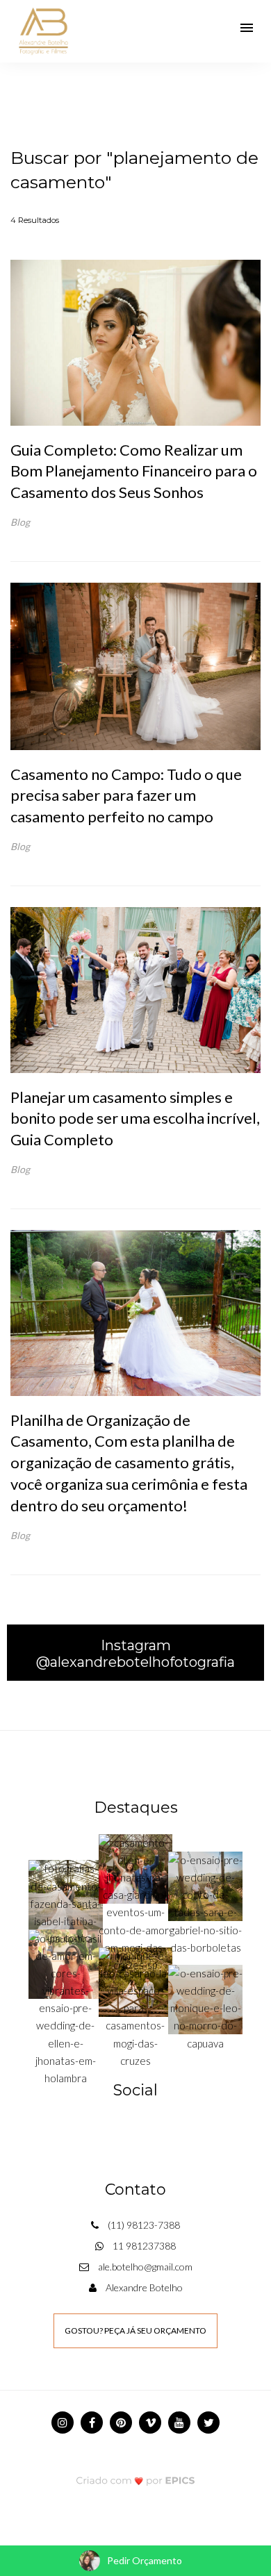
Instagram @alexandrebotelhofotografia (135, 1654)
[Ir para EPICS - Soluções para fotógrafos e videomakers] (136, 2481)
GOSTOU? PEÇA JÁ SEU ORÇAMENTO (135, 2330)
